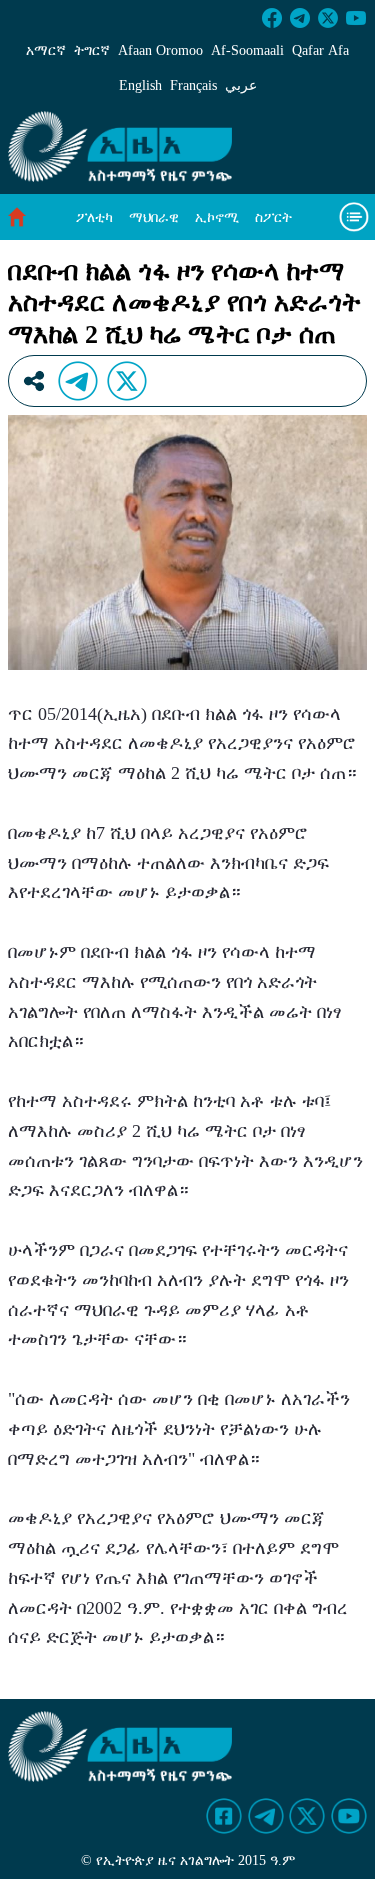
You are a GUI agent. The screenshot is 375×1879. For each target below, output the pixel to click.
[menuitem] (94, 217)
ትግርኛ (92, 50)
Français (193, 85)
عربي (241, 85)
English (140, 85)
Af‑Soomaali (247, 50)
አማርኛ (46, 50)
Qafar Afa (320, 50)
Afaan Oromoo (160, 50)
